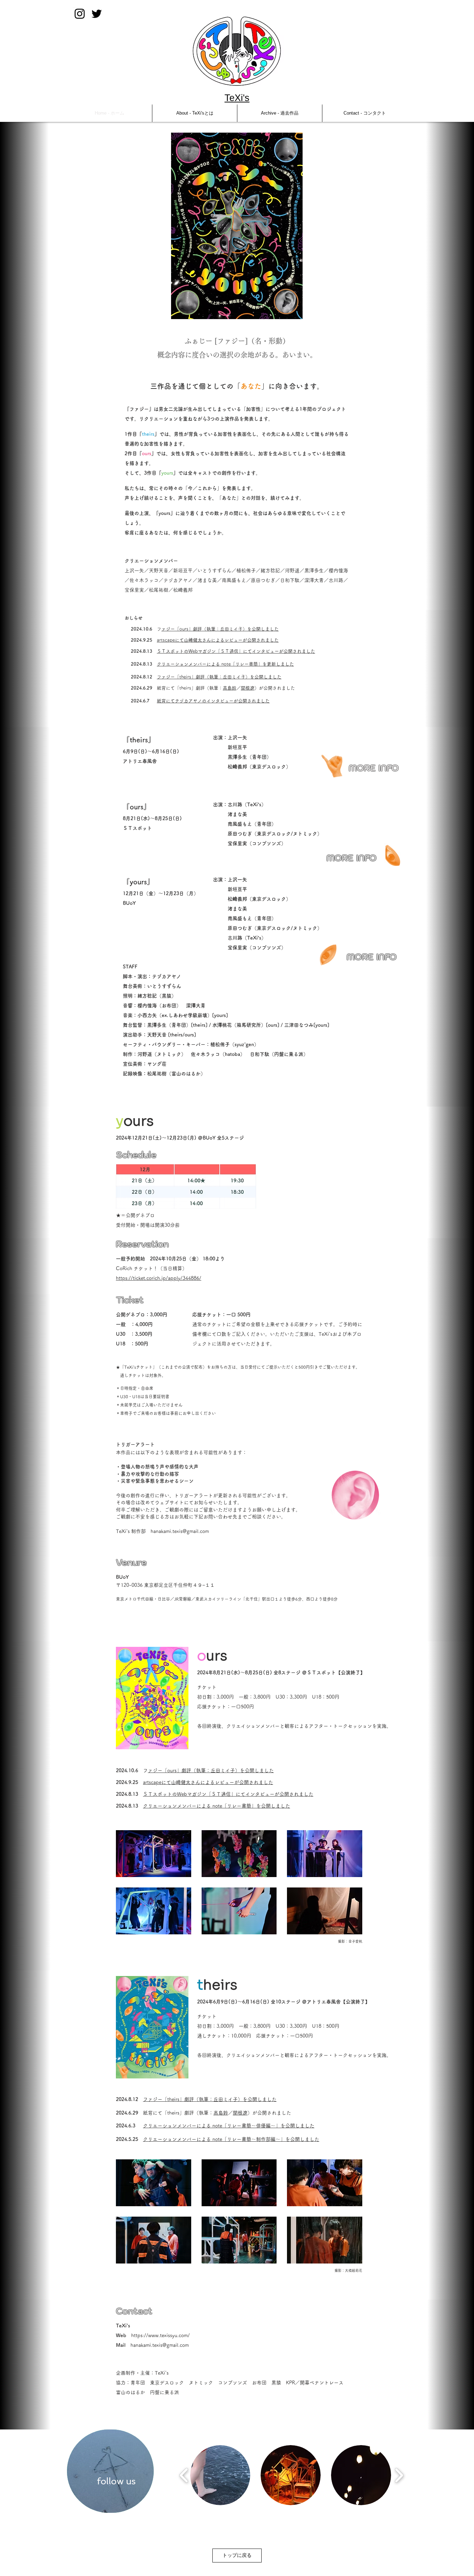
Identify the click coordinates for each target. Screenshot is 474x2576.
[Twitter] (97, 14)
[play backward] (184, 2475)
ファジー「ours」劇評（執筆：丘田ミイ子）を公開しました (220, 629)
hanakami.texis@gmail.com (180, 1531)
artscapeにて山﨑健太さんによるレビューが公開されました (218, 640)
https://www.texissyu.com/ (160, 2335)
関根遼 (248, 688)
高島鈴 (230, 688)
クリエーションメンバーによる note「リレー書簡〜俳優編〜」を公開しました (229, 2126)
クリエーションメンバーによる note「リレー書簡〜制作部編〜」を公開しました (231, 2139)
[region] (110, 2471)
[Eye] (333, 765)
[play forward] (399, 2475)
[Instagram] (80, 14)
